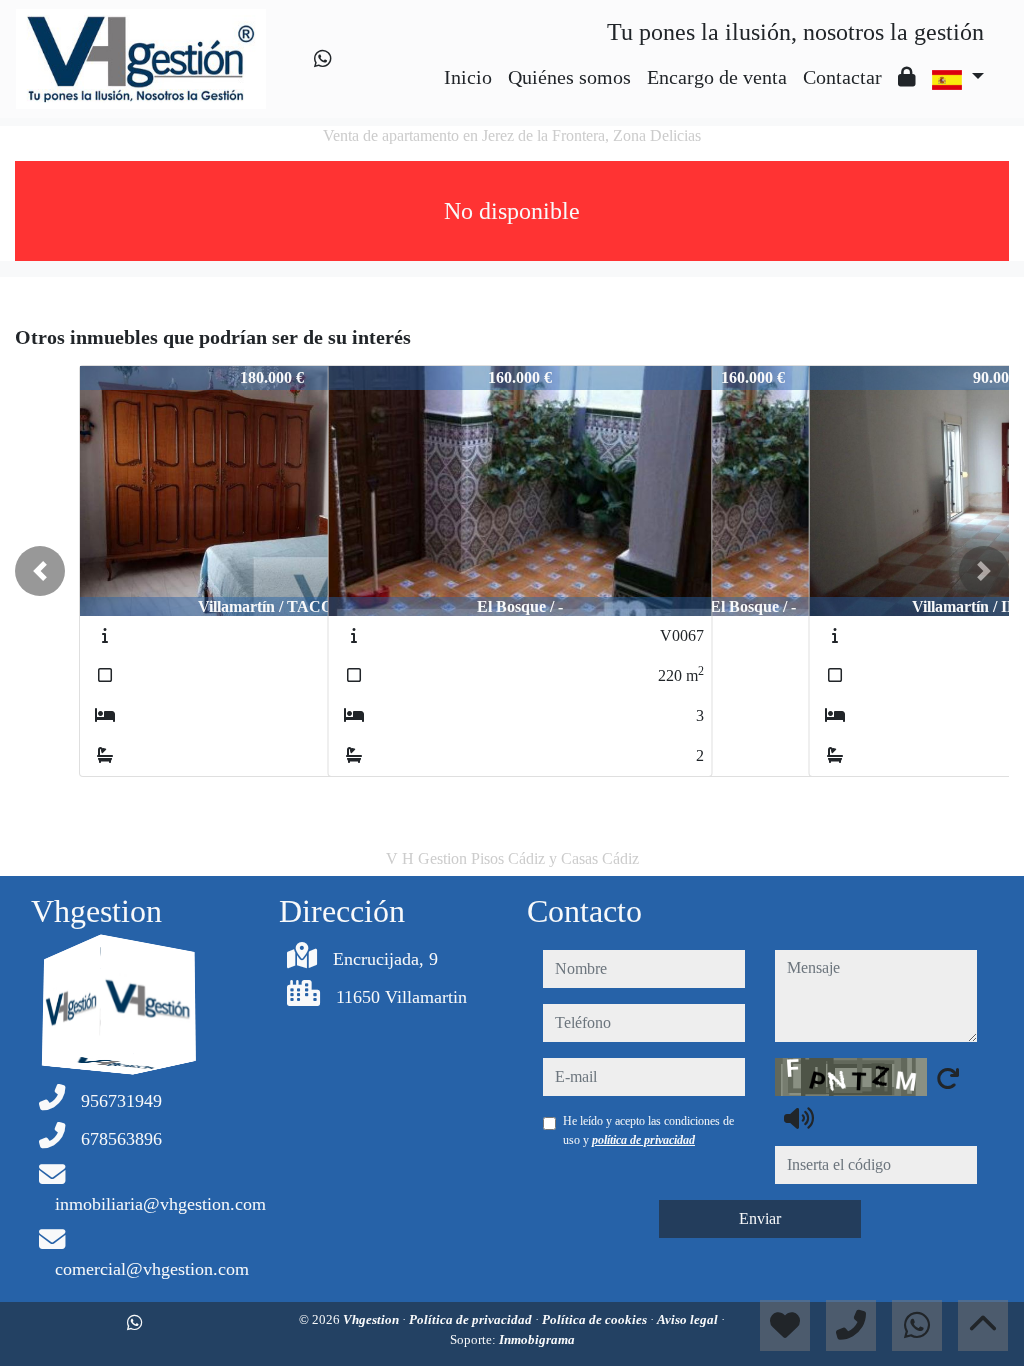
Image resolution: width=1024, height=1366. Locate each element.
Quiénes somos (569, 77)
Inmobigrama (537, 1339)
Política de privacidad (472, 1319)
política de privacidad (643, 1140)
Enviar (760, 1218)
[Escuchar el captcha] (799, 1118)
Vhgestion (372, 1319)
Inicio (468, 77)
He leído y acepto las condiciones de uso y (648, 1130)
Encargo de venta (717, 77)
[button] (40, 571)
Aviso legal (689, 1319)
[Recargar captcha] (948, 1078)
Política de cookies (596, 1319)
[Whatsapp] (323, 59)
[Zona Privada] (907, 77)
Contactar (842, 77)
